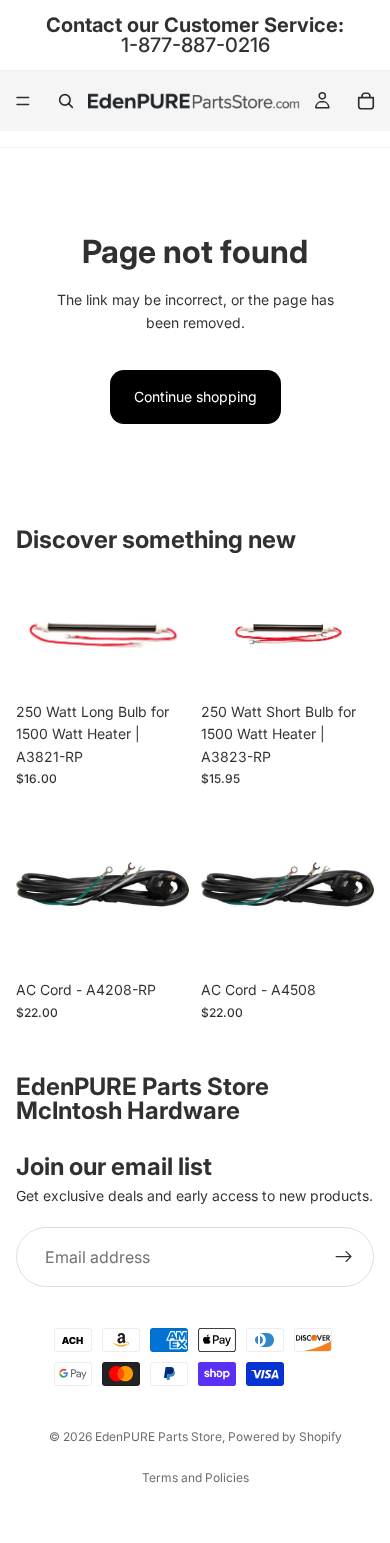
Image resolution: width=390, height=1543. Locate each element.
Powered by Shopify (285, 1436)
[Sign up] (344, 1257)
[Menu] (23, 101)
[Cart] (366, 101)
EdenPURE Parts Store (158, 1436)
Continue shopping (195, 396)
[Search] (66, 101)
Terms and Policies (195, 1477)
